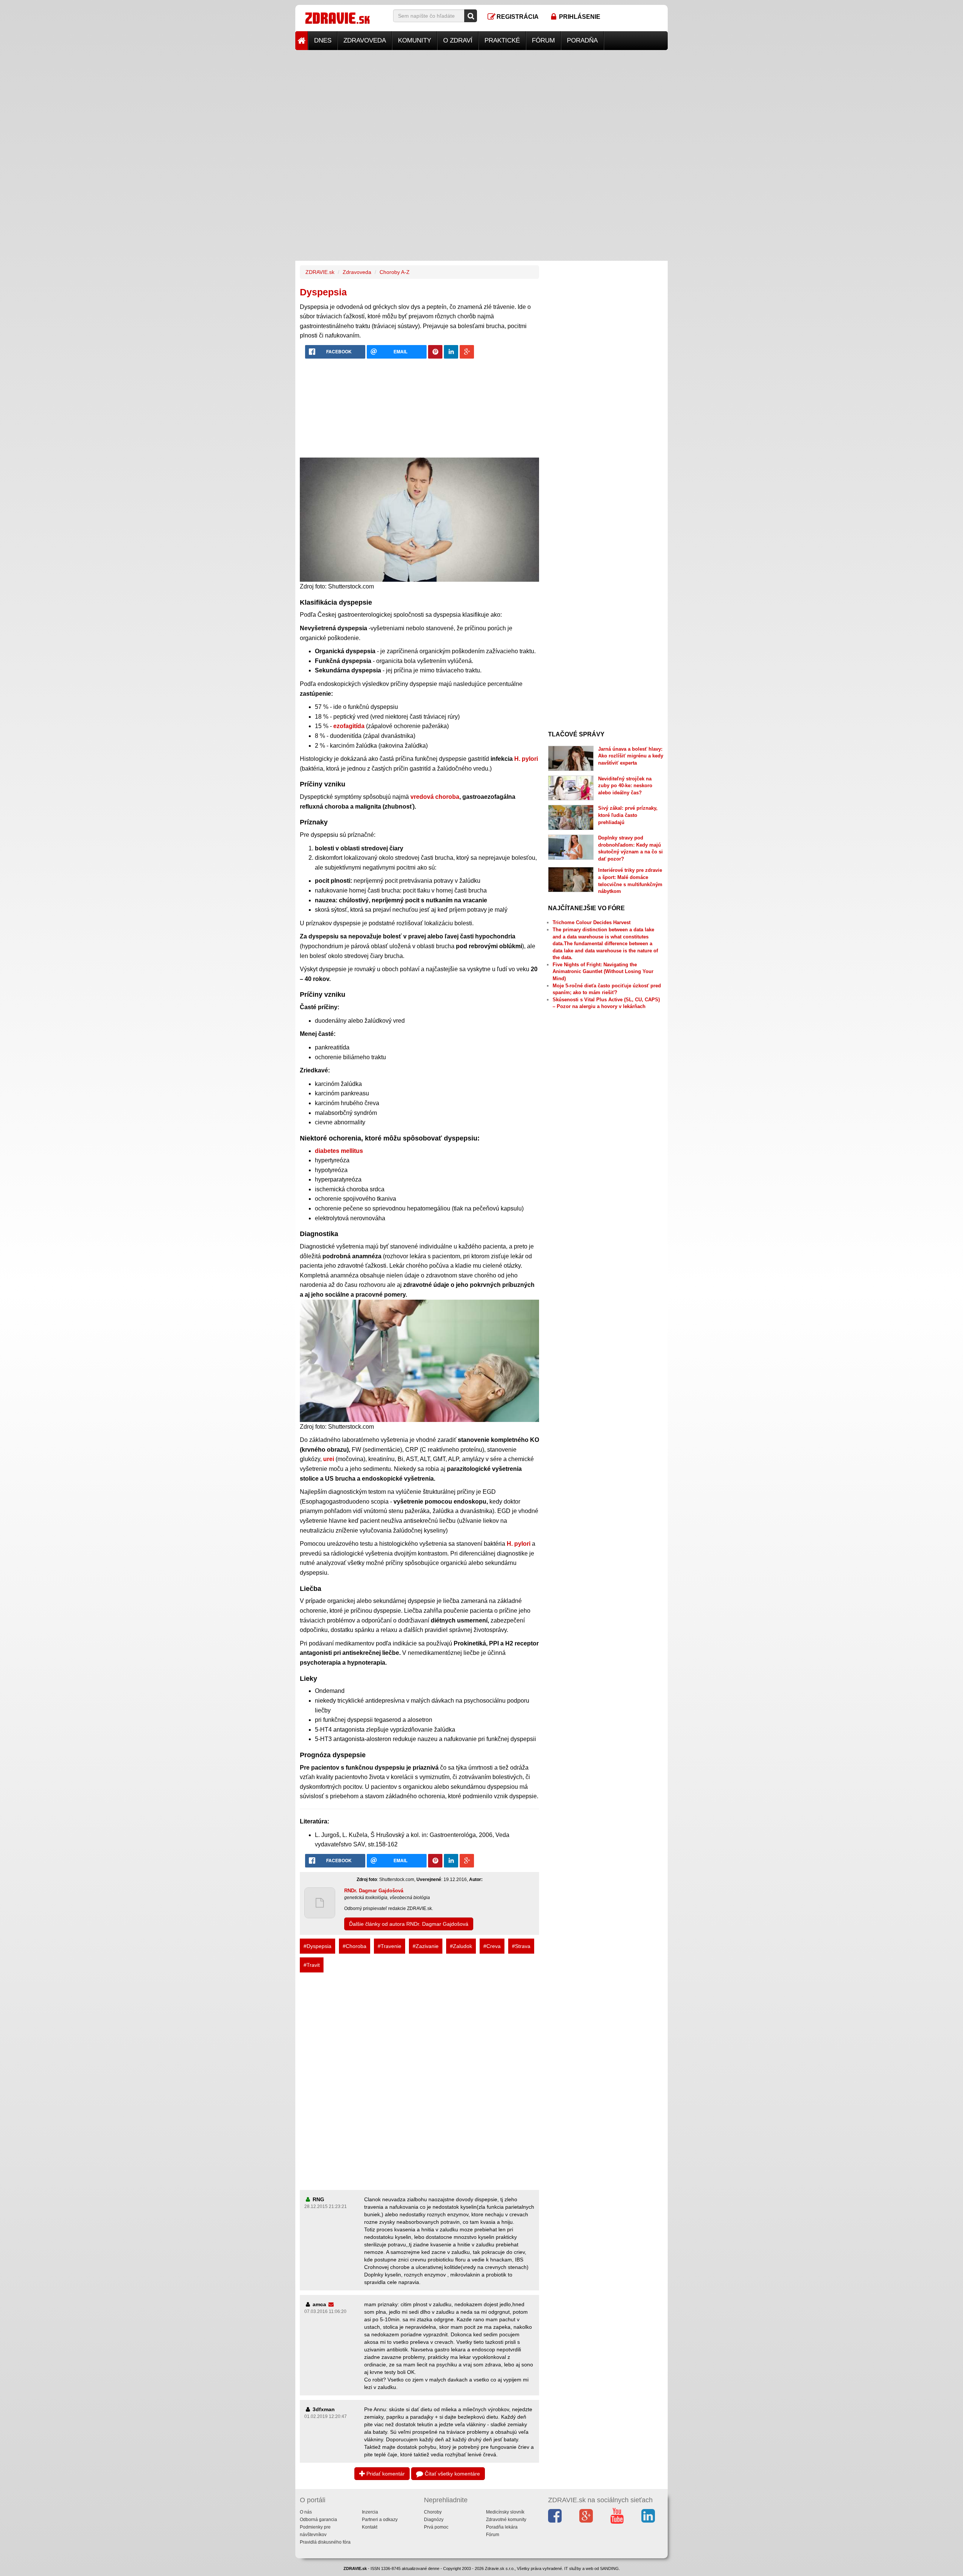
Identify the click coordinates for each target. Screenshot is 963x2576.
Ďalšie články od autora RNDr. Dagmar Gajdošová (409, 1924)
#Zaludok (461, 1946)
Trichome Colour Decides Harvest (592, 922)
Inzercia (370, 2512)
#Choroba (355, 1946)
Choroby (433, 2512)
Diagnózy (434, 2520)
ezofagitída (349, 726)
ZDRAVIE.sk (320, 272)
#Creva (492, 1946)
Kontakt (370, 2527)
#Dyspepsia (317, 1946)
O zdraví (458, 40)
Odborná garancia (318, 2520)
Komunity (415, 40)
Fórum (543, 40)
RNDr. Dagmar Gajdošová (374, 1891)
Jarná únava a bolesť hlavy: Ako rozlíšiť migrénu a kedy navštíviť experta (631, 756)
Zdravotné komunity (506, 2520)
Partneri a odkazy (380, 2520)
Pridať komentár (385, 2474)
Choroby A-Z (395, 272)
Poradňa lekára (502, 2527)
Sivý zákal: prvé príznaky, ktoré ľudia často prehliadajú (628, 815)
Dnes (323, 40)
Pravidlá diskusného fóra (325, 2542)
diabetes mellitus (339, 1151)
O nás (306, 2512)
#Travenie (390, 1946)
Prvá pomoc (436, 2527)
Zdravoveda (365, 40)
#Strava (521, 1946)
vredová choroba (435, 797)
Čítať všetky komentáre (452, 2474)
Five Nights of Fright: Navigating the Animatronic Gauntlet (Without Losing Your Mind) (603, 972)
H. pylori (526, 759)
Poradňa (582, 40)
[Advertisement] (481, 103)
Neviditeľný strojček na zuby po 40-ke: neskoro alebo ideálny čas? (625, 786)
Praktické (502, 40)
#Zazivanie (426, 1946)
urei (329, 1459)
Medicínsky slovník (505, 2512)
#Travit (312, 1965)
